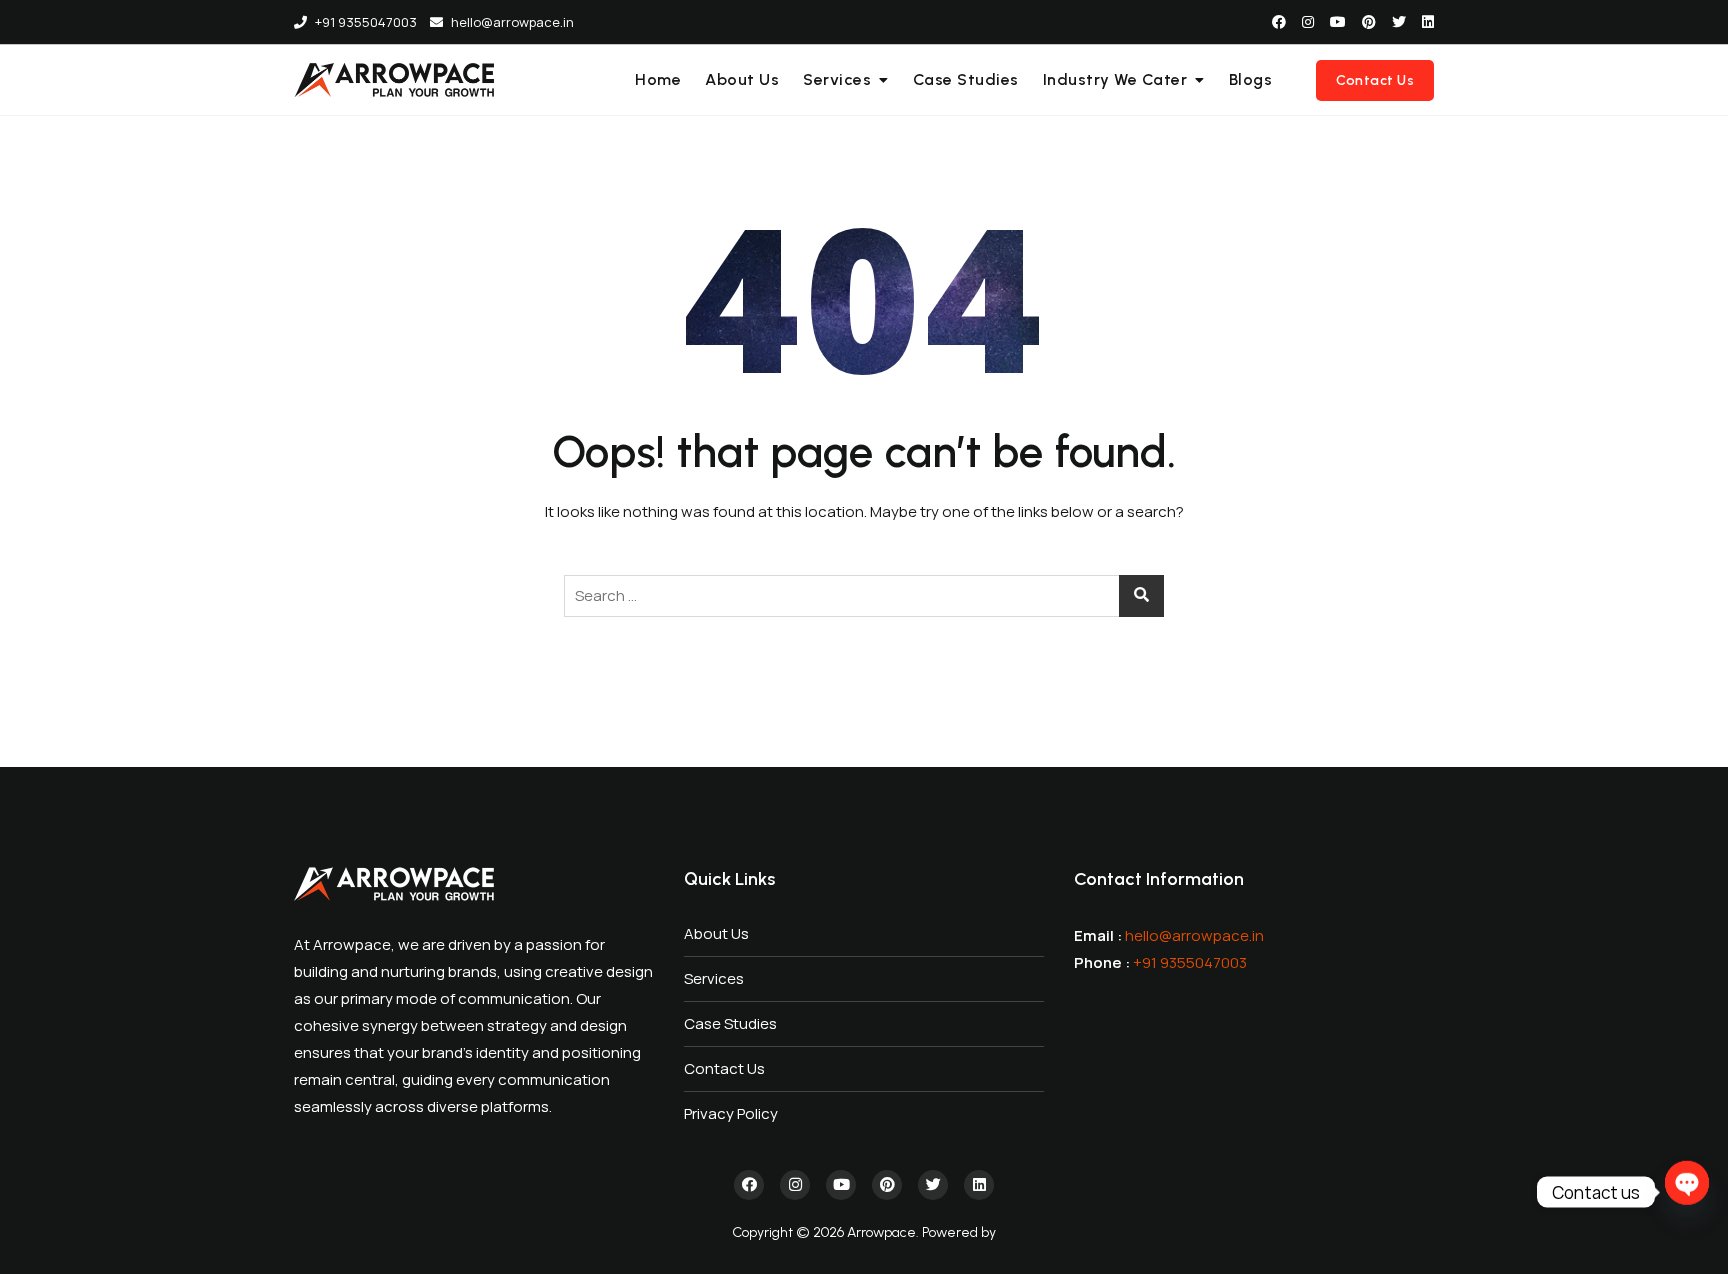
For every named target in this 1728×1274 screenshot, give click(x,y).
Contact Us (1375, 80)
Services (837, 79)
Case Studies (966, 79)
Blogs (1251, 79)
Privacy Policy (731, 1113)
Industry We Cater (1115, 79)
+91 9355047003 (364, 22)
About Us (742, 79)
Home (658, 79)
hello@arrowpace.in (511, 22)
